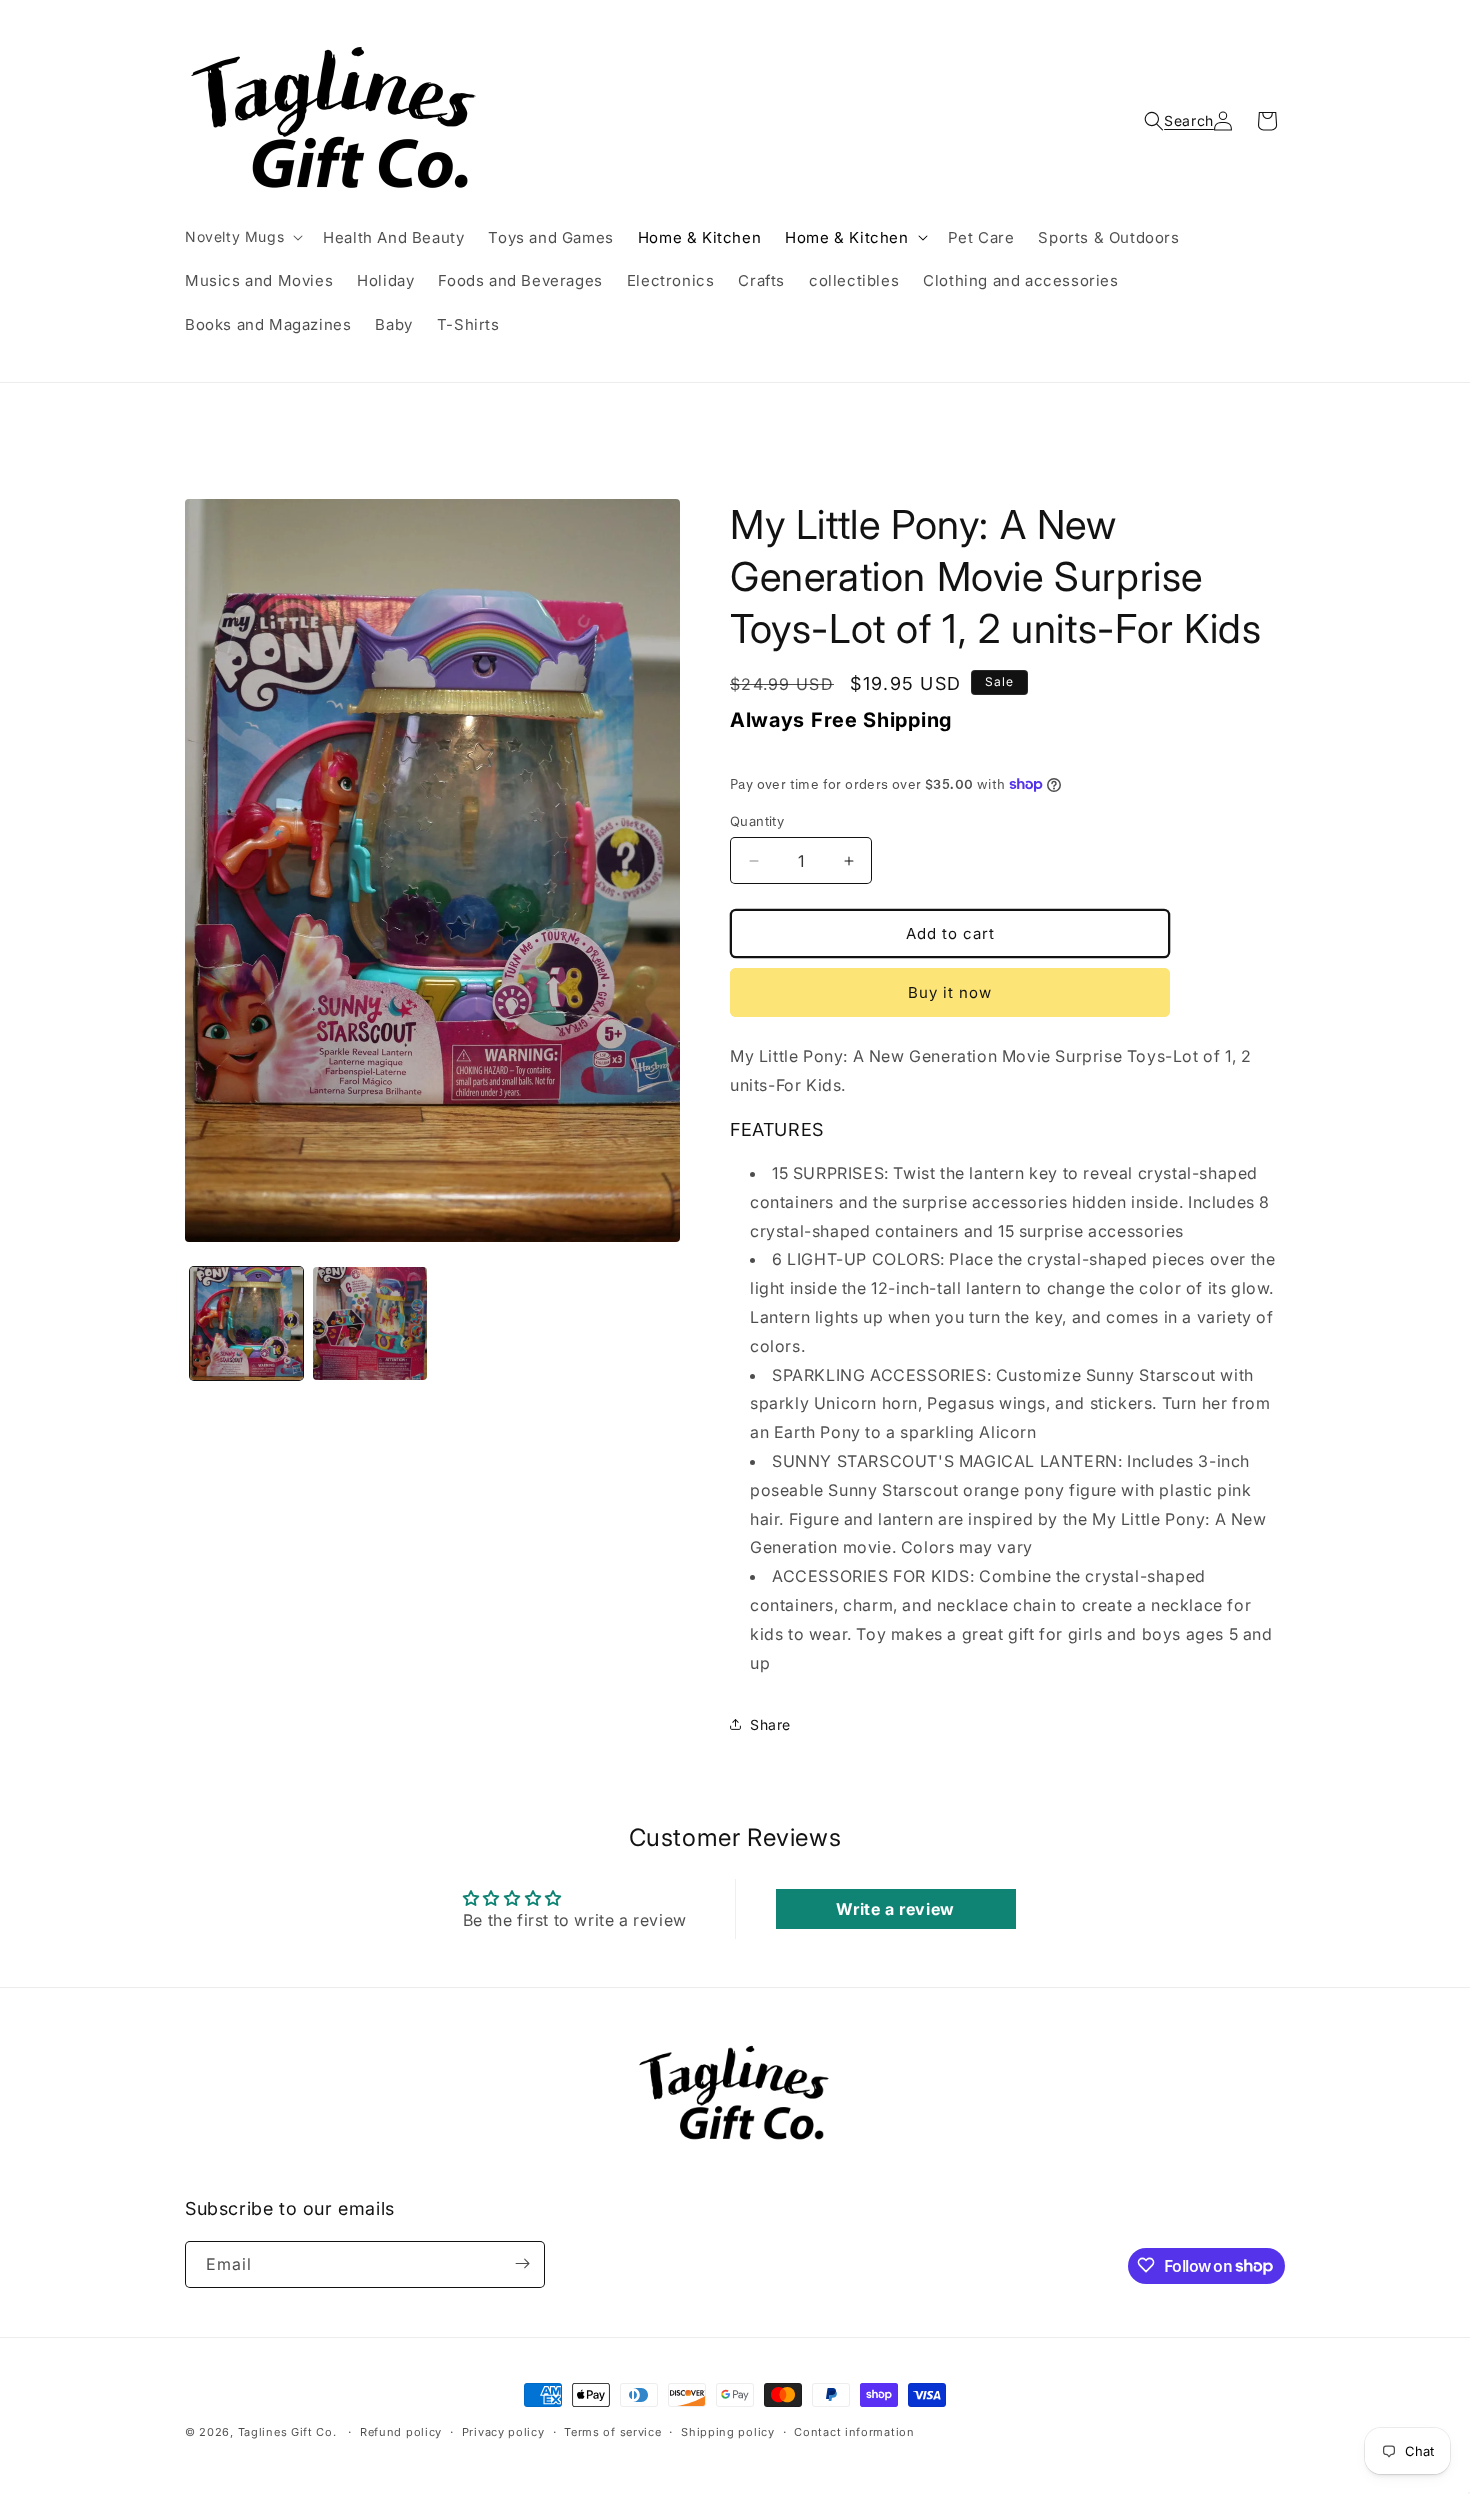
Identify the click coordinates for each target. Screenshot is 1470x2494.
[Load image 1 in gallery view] (246, 1323)
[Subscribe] (522, 2263)
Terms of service (612, 2432)
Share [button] (770, 1724)
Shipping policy (728, 2432)
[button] (242, 237)
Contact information (854, 2432)
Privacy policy (503, 2432)
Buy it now (950, 992)
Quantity (757, 821)
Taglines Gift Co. (287, 2432)
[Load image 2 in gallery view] (369, 1323)
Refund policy (401, 2432)
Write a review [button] (895, 1909)
